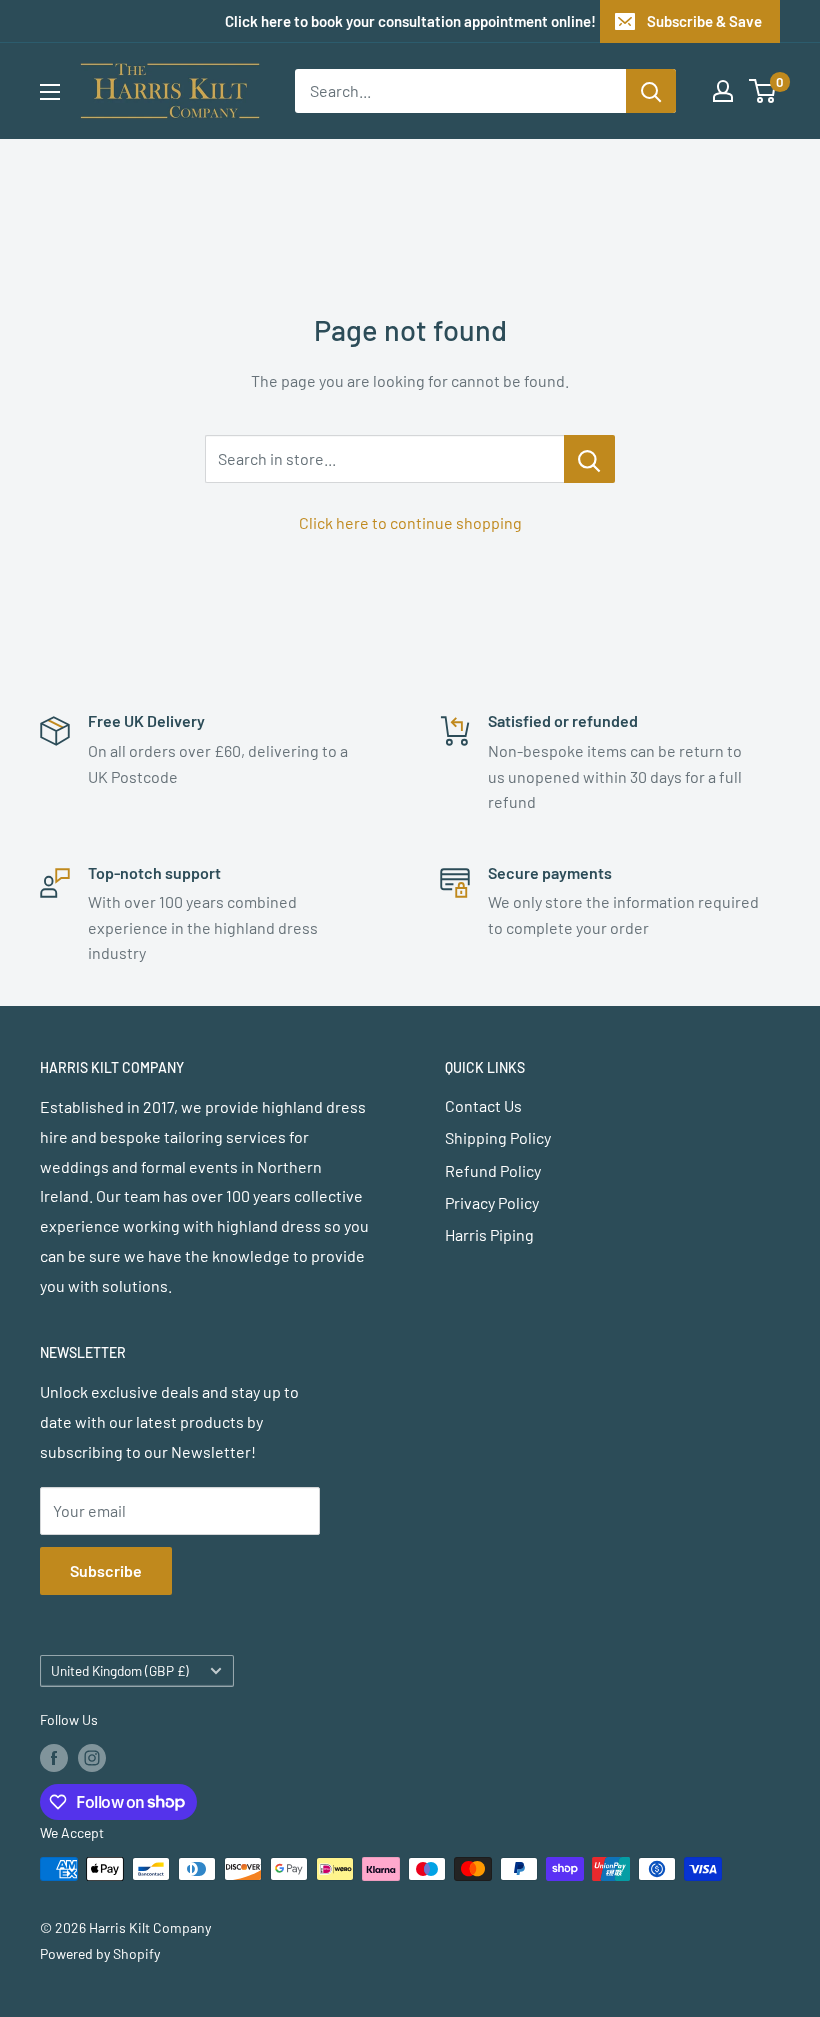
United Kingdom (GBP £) (120, 1670)
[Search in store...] (589, 459)
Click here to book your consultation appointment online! (410, 21)
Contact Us (483, 1105)
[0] (763, 91)
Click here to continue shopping (410, 522)
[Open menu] (50, 92)
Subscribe (106, 1570)
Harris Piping (489, 1234)
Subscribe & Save (704, 21)
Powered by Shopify (100, 1953)
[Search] (651, 91)
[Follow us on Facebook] (54, 1758)
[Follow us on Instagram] (92, 1758)
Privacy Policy (492, 1202)
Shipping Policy (498, 1137)
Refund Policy (493, 1170)
